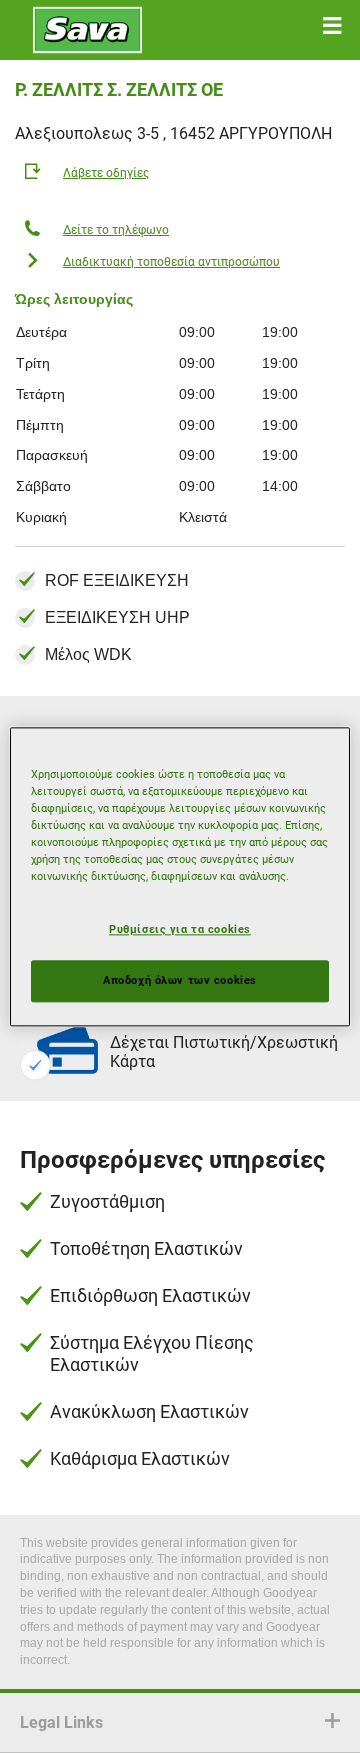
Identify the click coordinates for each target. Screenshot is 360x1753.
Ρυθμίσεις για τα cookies (180, 929)
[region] (180, 876)
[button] (332, 26)
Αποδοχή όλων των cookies (180, 980)
